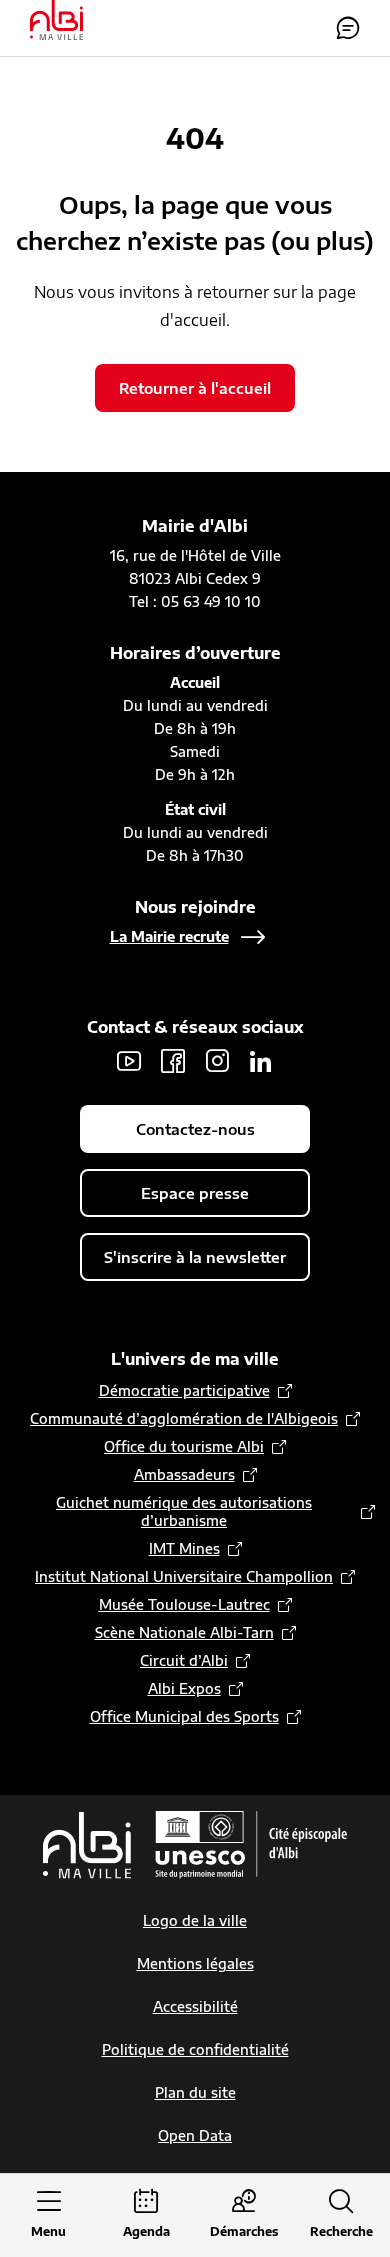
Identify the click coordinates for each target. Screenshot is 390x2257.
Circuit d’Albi (184, 1660)
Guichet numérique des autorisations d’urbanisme (184, 1511)
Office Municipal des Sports (184, 1716)
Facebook (173, 1061)
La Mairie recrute (169, 936)
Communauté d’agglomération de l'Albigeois (184, 1418)
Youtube (129, 1061)
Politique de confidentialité (195, 2049)
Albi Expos (184, 1688)
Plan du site (195, 2092)
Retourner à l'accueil (195, 388)
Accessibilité (195, 2006)
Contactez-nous (348, 28)
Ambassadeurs (184, 1474)
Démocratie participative (184, 1390)
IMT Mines (184, 1548)
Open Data (195, 2135)
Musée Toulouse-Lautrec (184, 1604)
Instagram (217, 1061)
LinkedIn (261, 1061)
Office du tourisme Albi (184, 1446)
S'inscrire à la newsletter (195, 1257)
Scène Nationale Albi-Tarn (184, 1632)
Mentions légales (195, 1963)
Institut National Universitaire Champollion (184, 1576)
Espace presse (195, 1193)
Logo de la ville (195, 1920)
